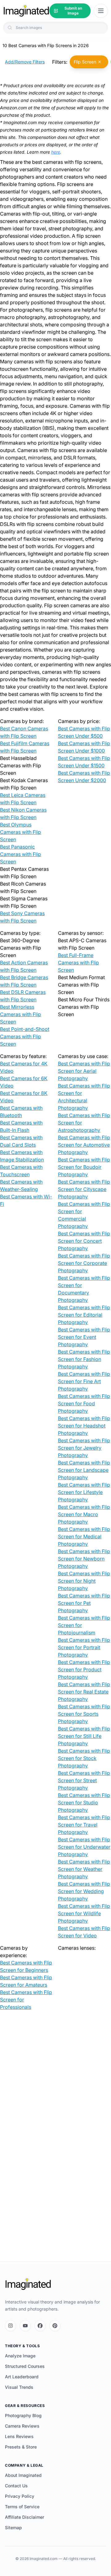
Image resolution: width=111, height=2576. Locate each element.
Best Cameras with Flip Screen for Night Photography (84, 1581)
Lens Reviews (19, 2436)
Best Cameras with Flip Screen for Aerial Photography (84, 1071)
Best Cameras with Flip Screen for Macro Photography (84, 1514)
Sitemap (13, 2528)
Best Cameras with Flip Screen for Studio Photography (84, 1803)
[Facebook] (40, 2326)
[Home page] (26, 11)
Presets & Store (21, 2447)
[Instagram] (10, 2326)
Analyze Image (20, 2356)
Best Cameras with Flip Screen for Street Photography (84, 1780)
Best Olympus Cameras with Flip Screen (21, 832)
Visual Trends (19, 2387)
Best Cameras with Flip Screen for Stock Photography (84, 1758)
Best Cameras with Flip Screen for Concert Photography (84, 1241)
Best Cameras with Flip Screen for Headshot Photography (84, 1426)
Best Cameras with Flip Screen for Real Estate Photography (84, 1692)
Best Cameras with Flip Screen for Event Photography (84, 1337)
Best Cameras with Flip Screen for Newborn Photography (84, 1559)
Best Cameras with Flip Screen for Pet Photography (84, 1603)
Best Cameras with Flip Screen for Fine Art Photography (84, 1381)
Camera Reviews (22, 2426)
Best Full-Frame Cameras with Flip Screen (78, 963)
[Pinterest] (55, 2326)
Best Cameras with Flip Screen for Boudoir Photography (84, 1167)
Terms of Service (22, 2507)
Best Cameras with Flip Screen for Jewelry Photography (84, 1448)
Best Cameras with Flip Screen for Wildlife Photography (84, 1913)
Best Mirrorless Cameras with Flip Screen (21, 1014)
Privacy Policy (20, 2496)
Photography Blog (23, 2415)
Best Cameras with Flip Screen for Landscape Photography (84, 1470)
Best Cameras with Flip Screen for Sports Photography (84, 1714)
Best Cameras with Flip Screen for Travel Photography (84, 1825)
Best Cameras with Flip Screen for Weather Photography (84, 1869)
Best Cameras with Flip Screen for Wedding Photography (84, 1891)
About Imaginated (23, 2475)
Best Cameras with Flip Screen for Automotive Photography (84, 1145)
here (56, 152)
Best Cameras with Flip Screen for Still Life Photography (84, 1736)
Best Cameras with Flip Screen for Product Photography (84, 1670)
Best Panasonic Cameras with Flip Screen (21, 854)
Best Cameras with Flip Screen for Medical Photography (84, 1536)
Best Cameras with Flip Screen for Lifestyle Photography (84, 1492)
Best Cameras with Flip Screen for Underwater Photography (84, 1847)
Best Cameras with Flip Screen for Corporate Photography (84, 1263)
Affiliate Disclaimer (25, 2517)
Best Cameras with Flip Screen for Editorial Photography (84, 1315)
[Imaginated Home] (28, 2284)
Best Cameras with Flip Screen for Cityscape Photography (84, 1189)
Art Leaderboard (22, 2377)
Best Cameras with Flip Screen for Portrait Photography (84, 1647)
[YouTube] (25, 2326)
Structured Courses (25, 2366)
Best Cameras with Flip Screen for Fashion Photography (84, 1359)
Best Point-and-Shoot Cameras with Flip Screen (25, 1036)
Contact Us (16, 2486)
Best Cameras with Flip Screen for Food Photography (84, 1403)
